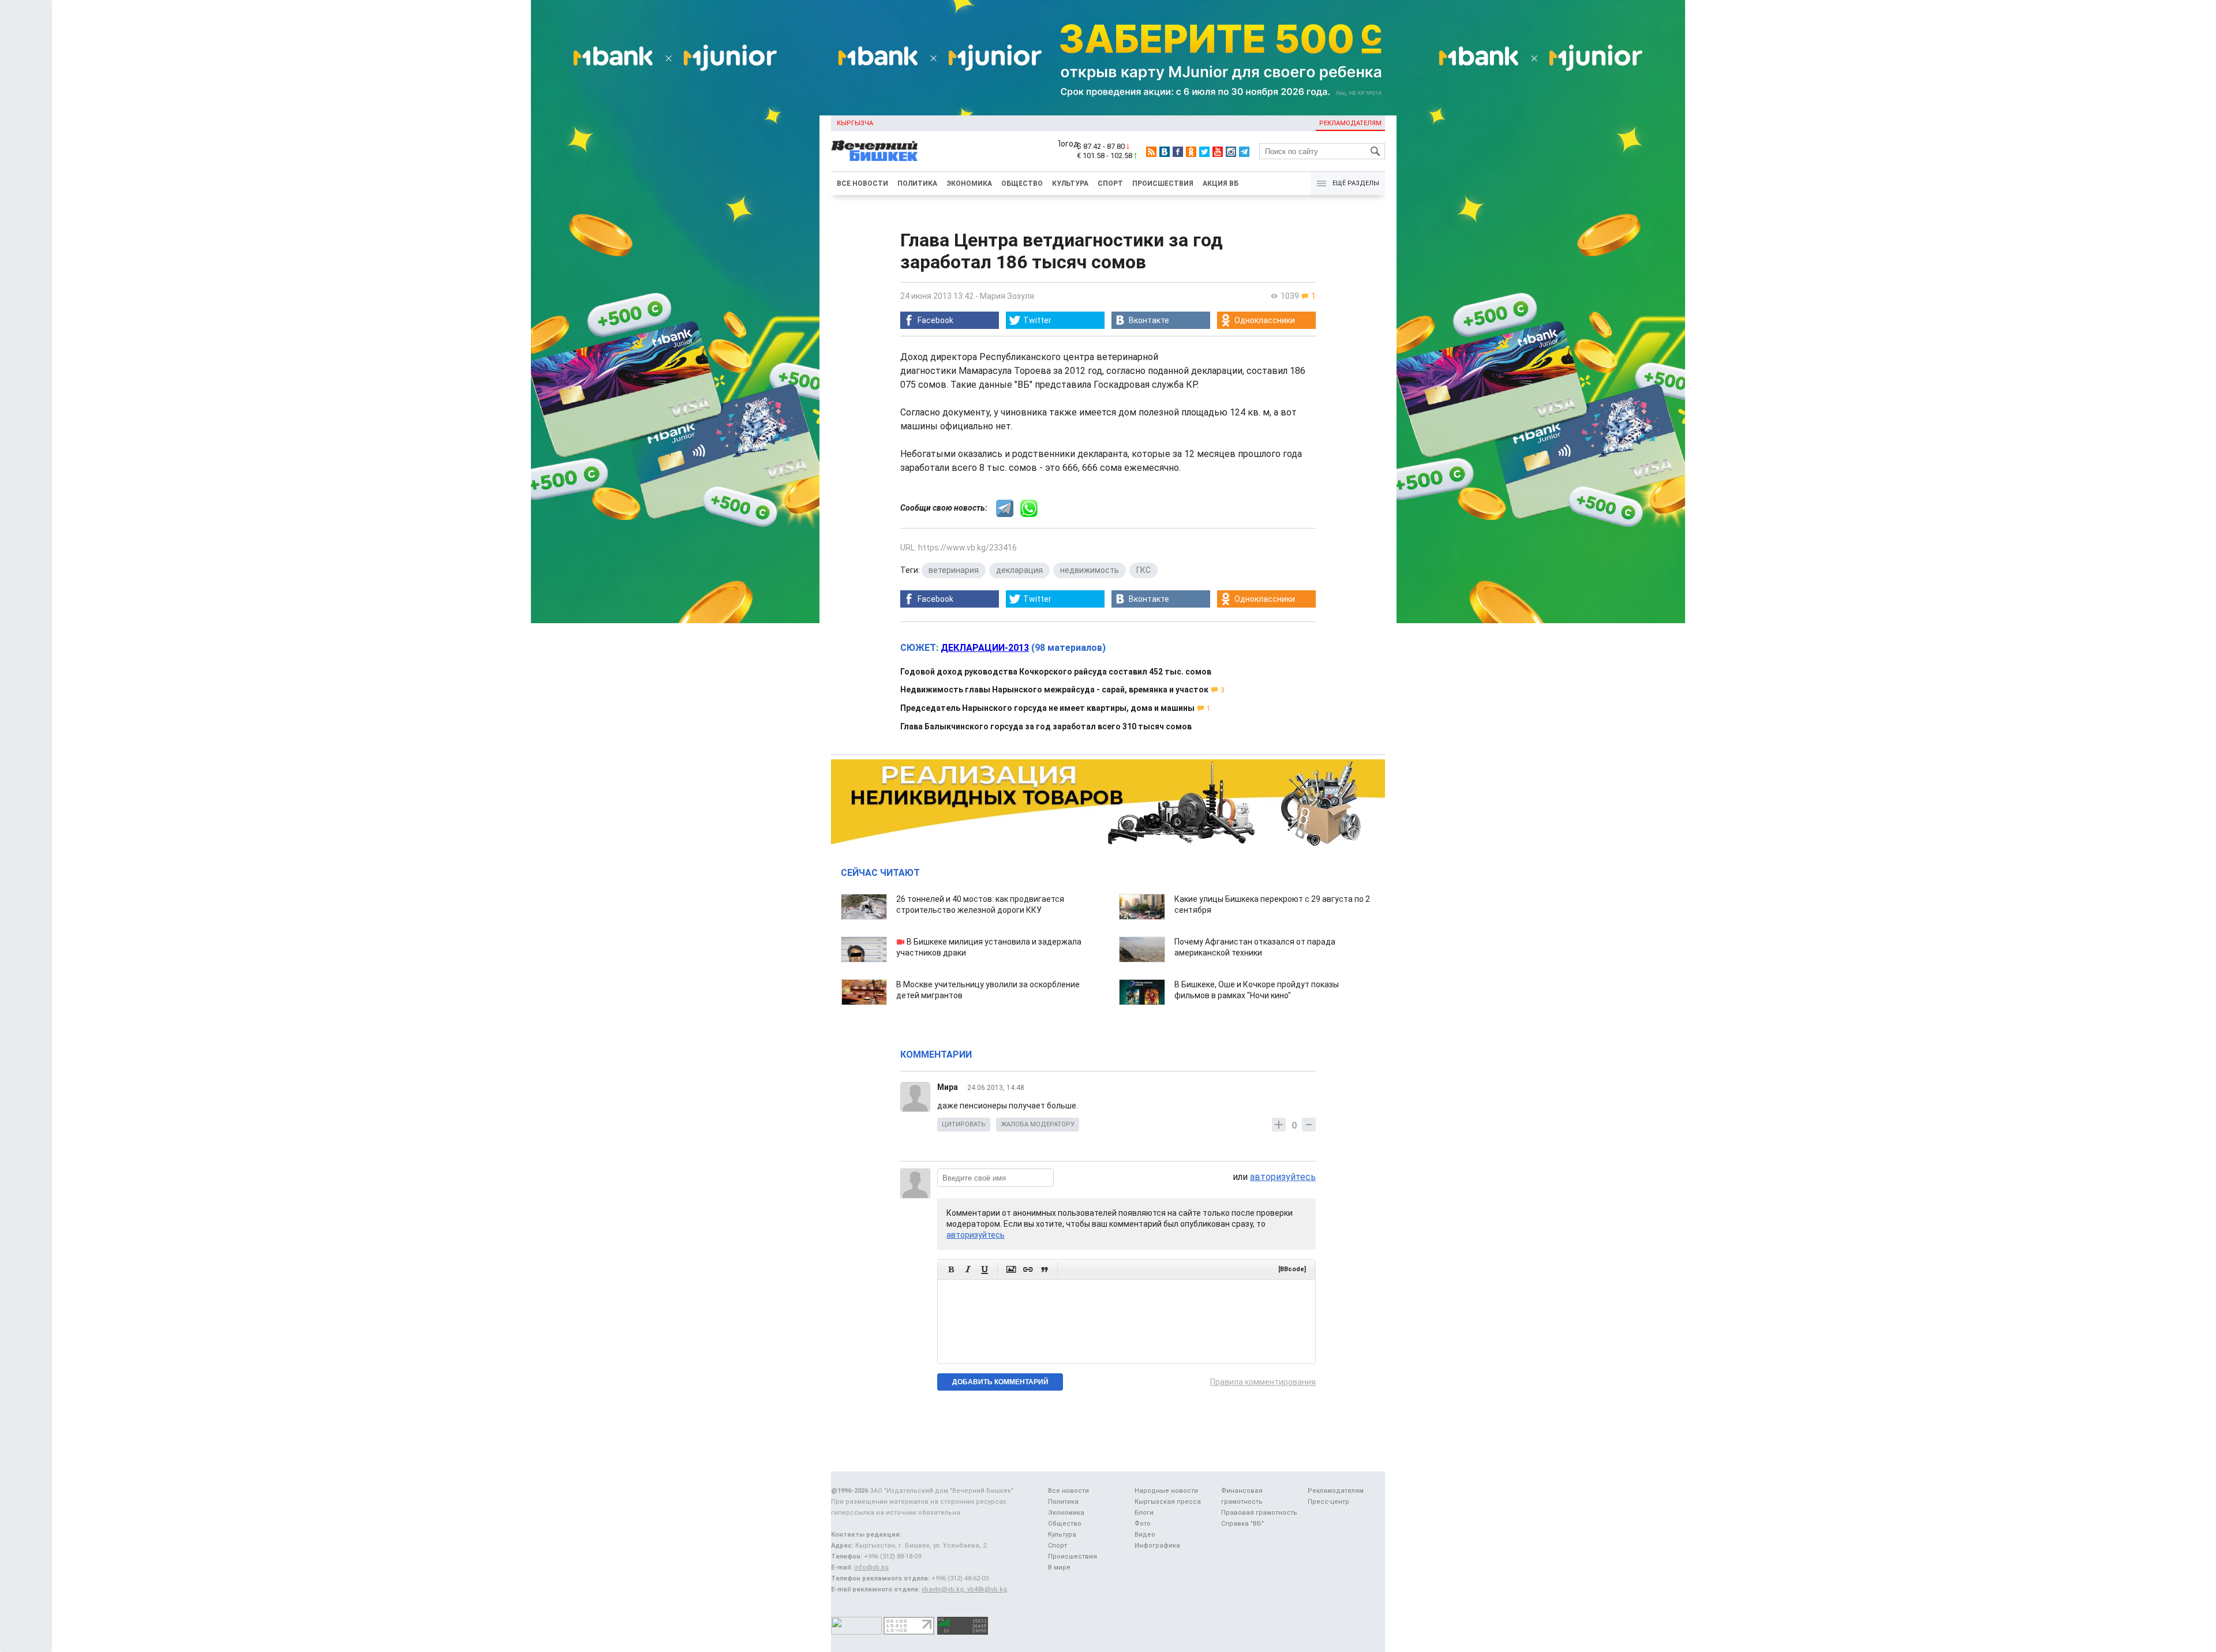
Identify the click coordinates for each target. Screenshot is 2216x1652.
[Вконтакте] (1165, 152)
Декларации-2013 (985, 648)
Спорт (1110, 183)
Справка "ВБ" (1242, 1524)
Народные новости (1166, 1491)
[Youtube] (1218, 152)
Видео (1145, 1535)
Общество (1022, 183)
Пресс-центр (1328, 1502)
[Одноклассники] (1191, 152)
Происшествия (1163, 183)
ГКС (1143, 570)
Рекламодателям (1350, 123)
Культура (1070, 183)
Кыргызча (855, 123)
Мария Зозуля (1007, 296)
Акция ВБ (1221, 183)
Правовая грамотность (1259, 1513)
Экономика (969, 183)
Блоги (1144, 1513)
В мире (1059, 1567)
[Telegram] (1244, 152)
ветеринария (954, 570)
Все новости (862, 183)
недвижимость (1090, 570)
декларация (1019, 570)
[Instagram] (1231, 152)
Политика (917, 183)
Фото (1143, 1524)
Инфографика (1157, 1546)
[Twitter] (1204, 152)
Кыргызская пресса (1168, 1502)
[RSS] (1151, 152)
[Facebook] (1178, 152)
